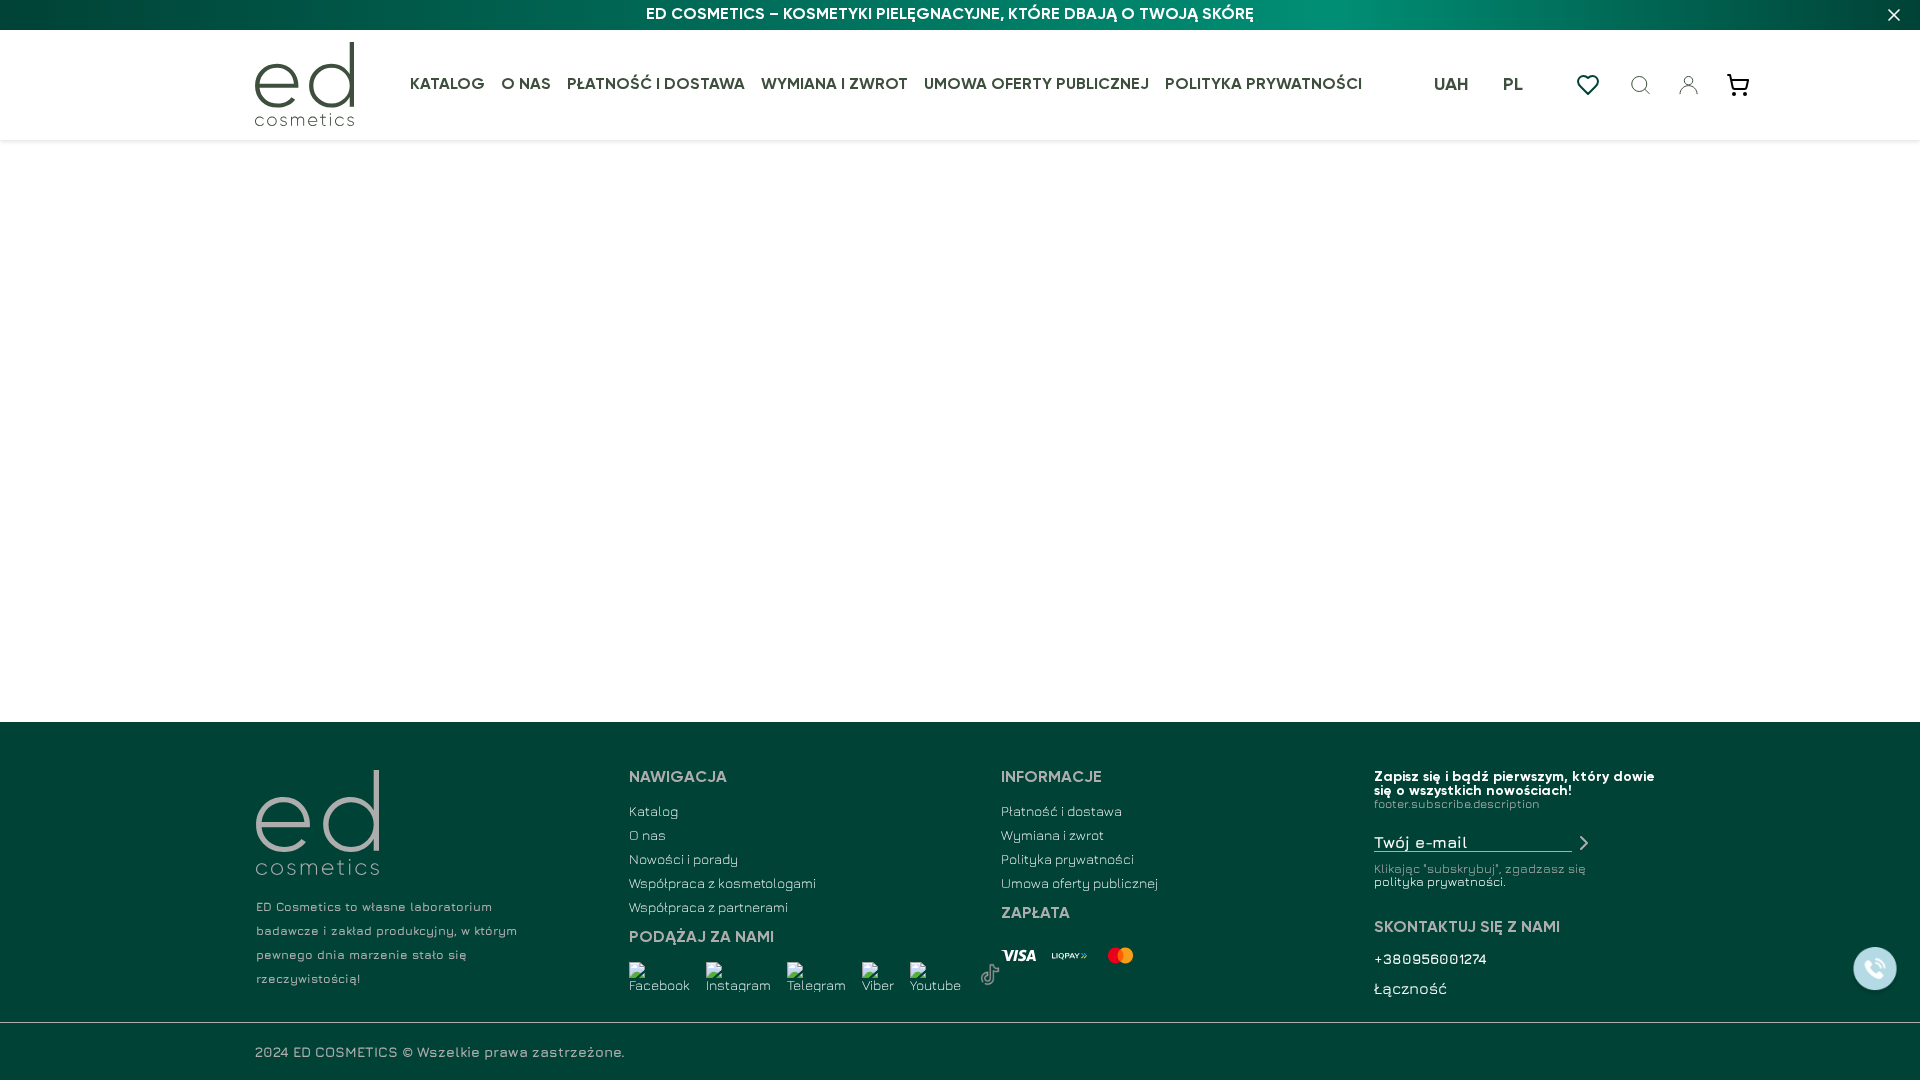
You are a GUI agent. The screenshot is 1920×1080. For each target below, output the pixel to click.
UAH (1451, 85)
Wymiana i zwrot (834, 85)
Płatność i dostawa (656, 85)
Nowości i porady (683, 858)
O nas (526, 85)
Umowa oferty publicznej (1036, 85)
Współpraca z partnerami (708, 906)
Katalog (447, 85)
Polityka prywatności (1263, 85)
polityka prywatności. (1440, 881)
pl (1513, 85)
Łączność (1410, 988)
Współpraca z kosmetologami (722, 882)
